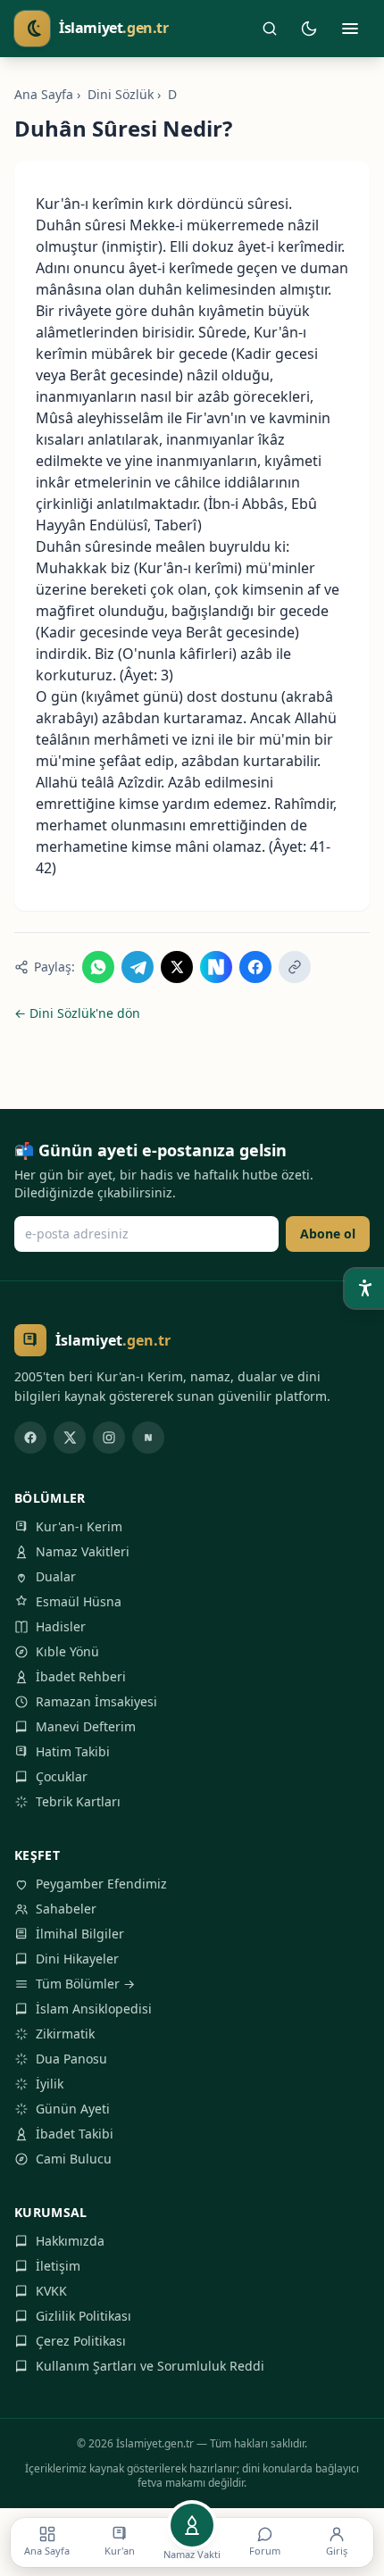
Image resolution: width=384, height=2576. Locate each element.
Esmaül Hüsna (79, 1601)
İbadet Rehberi (81, 1676)
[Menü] (350, 29)
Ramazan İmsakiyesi (96, 1701)
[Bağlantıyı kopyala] (295, 967)
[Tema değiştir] (309, 29)
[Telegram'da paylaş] (138, 967)
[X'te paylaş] (177, 967)
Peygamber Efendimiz (101, 1884)
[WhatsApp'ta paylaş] (98, 967)
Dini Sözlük (121, 94)
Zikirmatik (65, 2034)
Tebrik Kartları (78, 1801)
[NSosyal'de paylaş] (216, 967)
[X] (70, 1438)
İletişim (58, 2266)
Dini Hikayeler (77, 1959)
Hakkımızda (70, 2241)
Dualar (56, 1576)
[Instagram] (109, 1438)
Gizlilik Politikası (83, 2316)
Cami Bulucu (74, 2159)
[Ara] (270, 29)
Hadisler (61, 1626)
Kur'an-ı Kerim (79, 1526)
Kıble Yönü (67, 1651)
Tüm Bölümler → (85, 1984)
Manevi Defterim (86, 1726)
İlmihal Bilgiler (80, 1934)
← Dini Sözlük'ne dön (77, 1013)
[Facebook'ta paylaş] (255, 967)
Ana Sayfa (44, 94)
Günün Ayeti (73, 2109)
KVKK (51, 2291)
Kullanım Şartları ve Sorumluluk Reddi (150, 2366)
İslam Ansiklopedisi (94, 2009)
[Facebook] (30, 1438)
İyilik (50, 2084)
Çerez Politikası (81, 2341)
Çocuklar (62, 1776)
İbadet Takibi (75, 2134)
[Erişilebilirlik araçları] (364, 1288)
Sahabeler (66, 1909)
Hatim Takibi (73, 1751)
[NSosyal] (148, 1438)
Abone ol (328, 1234)
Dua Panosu (71, 2059)
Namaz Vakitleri (83, 1551)
